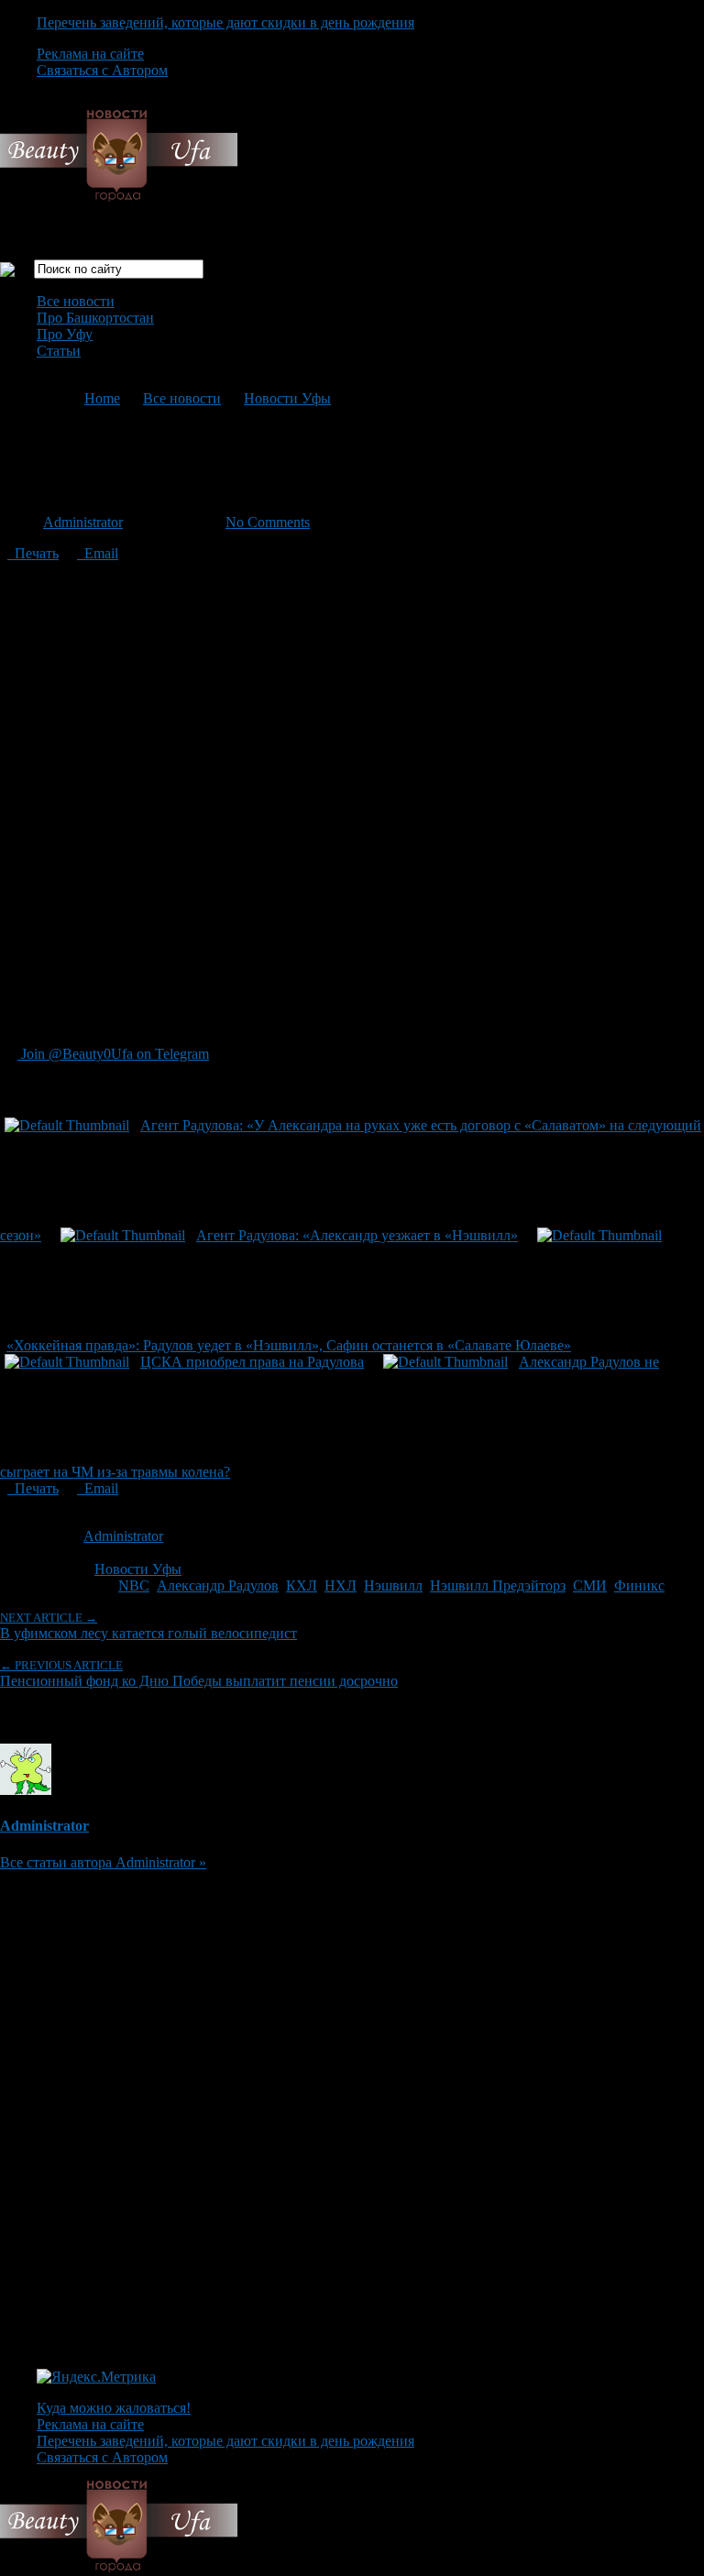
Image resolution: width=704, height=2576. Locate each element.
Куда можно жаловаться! (114, 2408)
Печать (33, 553)
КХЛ (302, 1585)
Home (102, 398)
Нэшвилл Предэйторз (498, 1585)
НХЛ (341, 1585)
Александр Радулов (218, 1585)
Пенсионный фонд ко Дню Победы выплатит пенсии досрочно (199, 1673)
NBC (134, 1585)
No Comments (268, 522)
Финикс (639, 1585)
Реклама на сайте (90, 54)
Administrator (83, 522)
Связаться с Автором (102, 70)
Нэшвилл (393, 1585)
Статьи (59, 351)
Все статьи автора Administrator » (103, 1862)
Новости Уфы (287, 398)
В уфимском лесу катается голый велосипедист (148, 1626)
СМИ (590, 1585)
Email (98, 553)
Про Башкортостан (95, 318)
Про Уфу (65, 334)
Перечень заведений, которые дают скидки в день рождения (225, 22)
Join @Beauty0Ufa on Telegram (113, 1054)
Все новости (76, 301)
